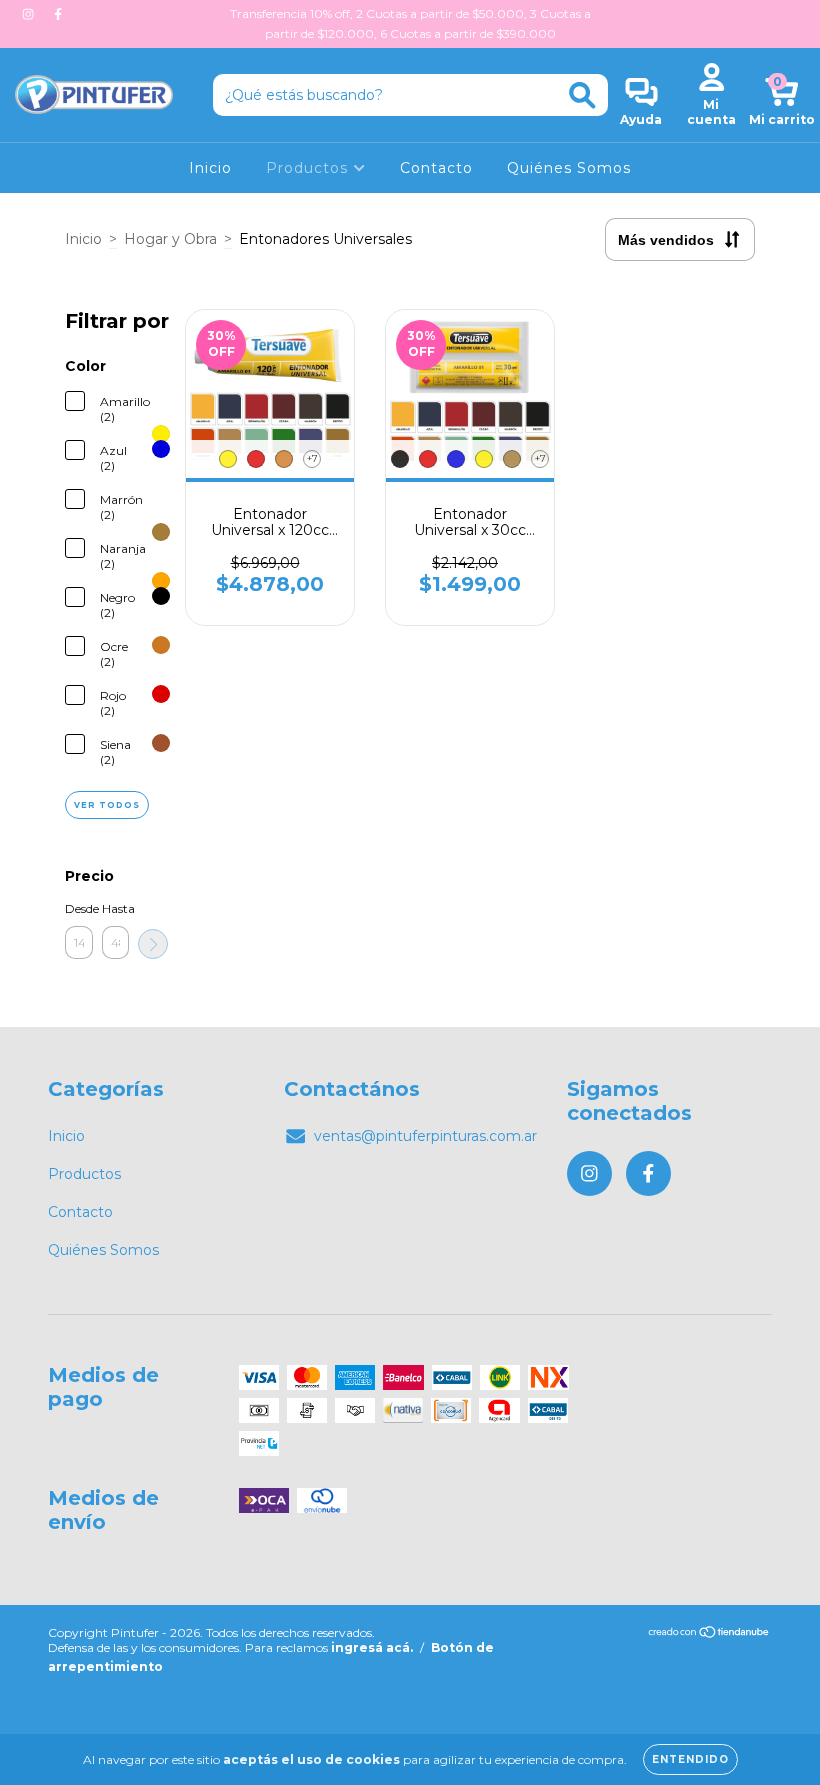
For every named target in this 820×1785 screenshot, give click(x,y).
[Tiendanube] (709, 1634)
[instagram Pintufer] (30, 14)
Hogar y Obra (170, 239)
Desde (79, 908)
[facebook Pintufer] (58, 14)
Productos (309, 168)
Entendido (690, 1759)
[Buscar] (582, 95)
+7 (312, 458)
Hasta (116, 908)
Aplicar (153, 944)
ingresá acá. (372, 1647)
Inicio (210, 168)
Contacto (436, 168)
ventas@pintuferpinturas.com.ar (425, 1136)
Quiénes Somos (569, 168)
